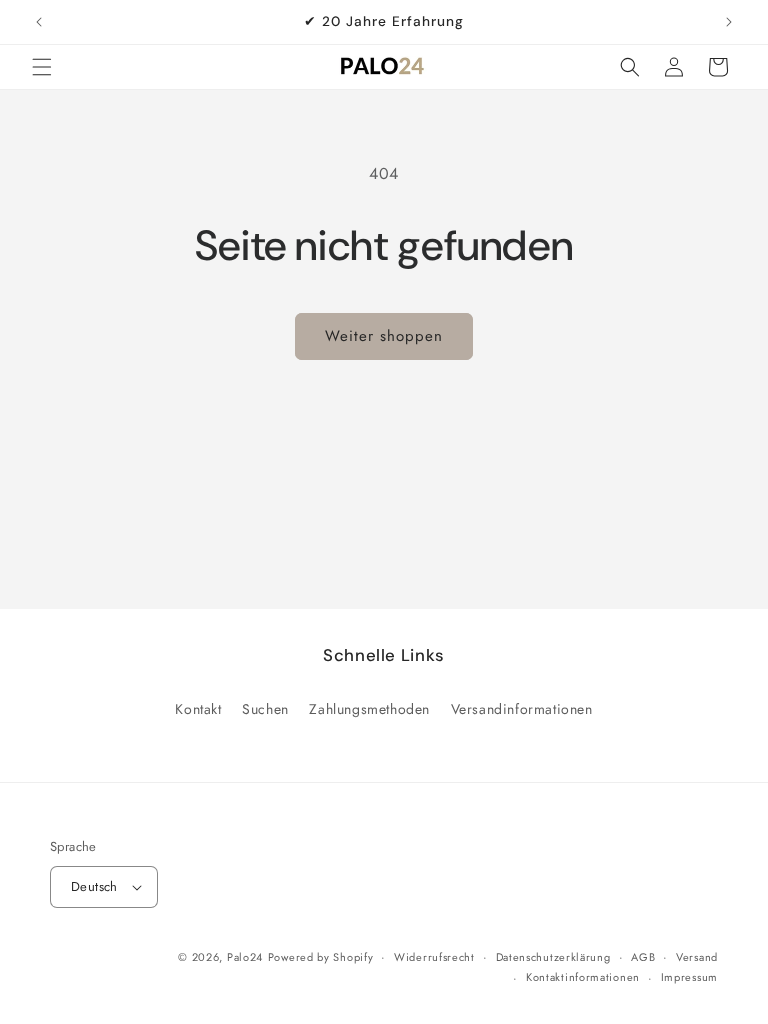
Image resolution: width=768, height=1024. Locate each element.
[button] (42, 67)
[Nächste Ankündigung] (729, 22)
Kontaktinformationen (583, 977)
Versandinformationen (522, 709)
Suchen (265, 709)
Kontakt (198, 709)
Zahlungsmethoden (369, 709)
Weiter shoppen (384, 336)
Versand (697, 957)
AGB (643, 957)
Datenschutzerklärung (553, 957)
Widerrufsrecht (434, 957)
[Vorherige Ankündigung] (39, 22)
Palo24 (245, 957)
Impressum (689, 977)
